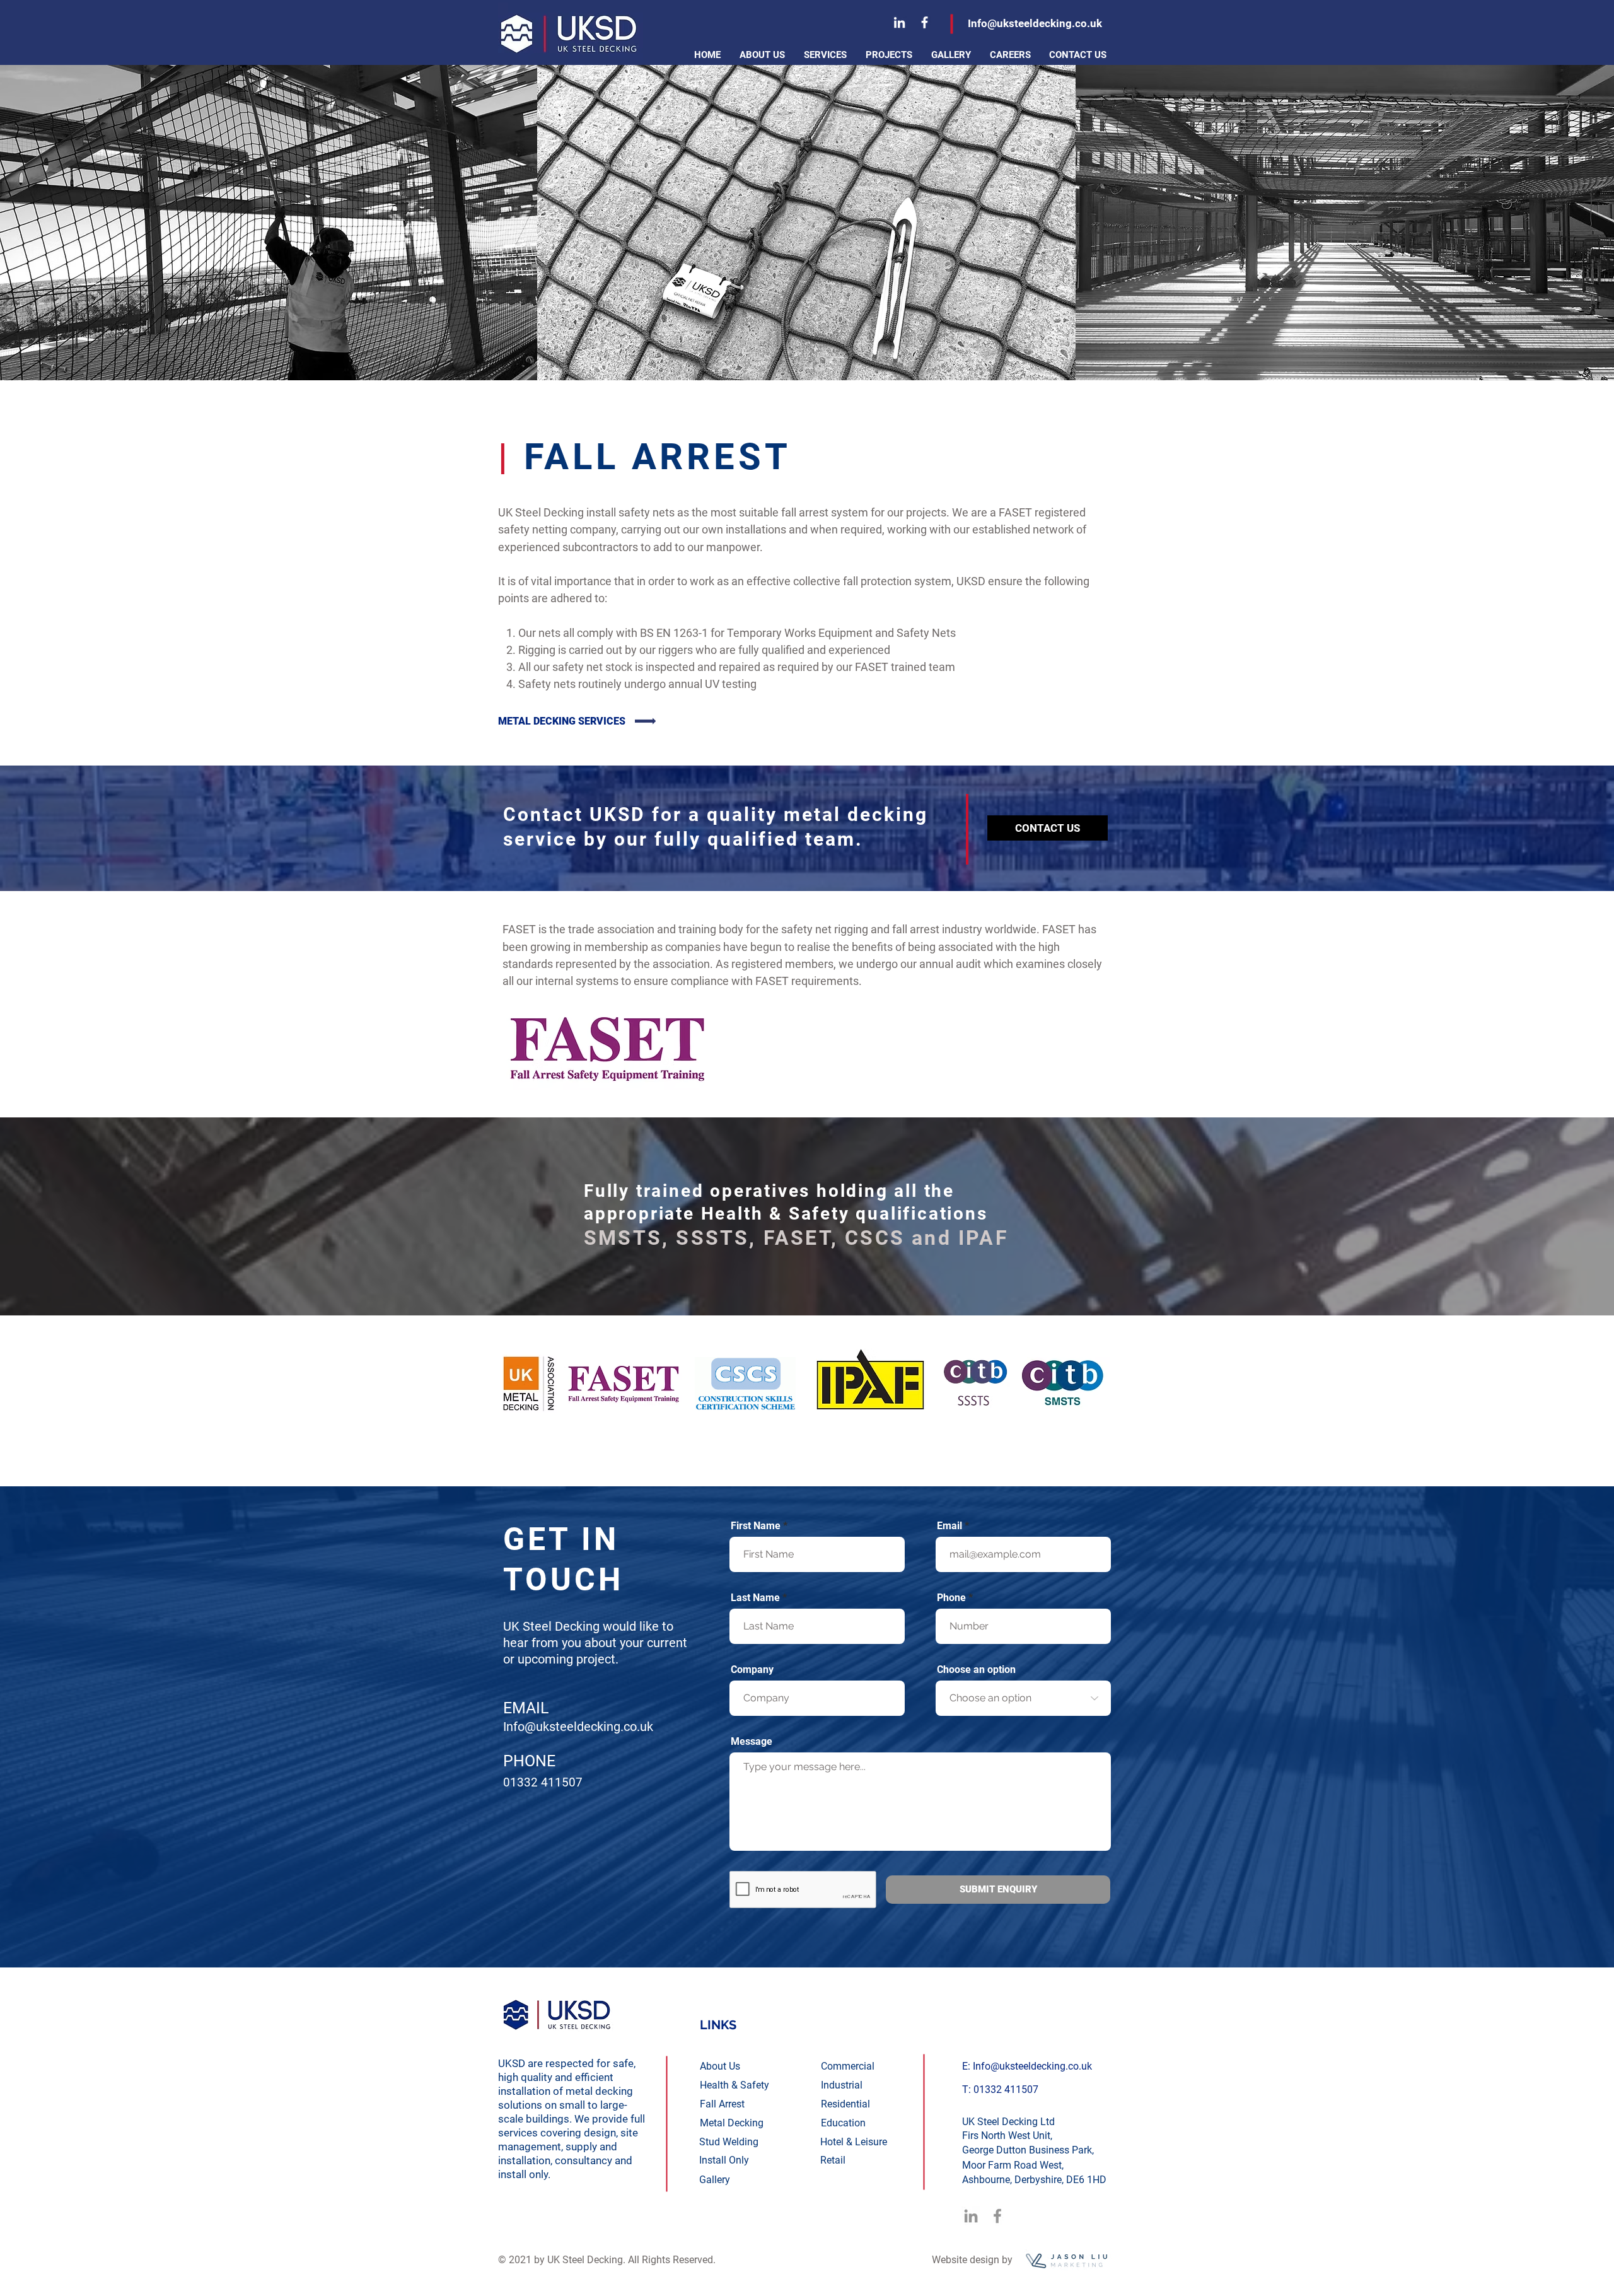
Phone (951, 1598)
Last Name (755, 1598)
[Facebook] (925, 22)
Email (949, 1526)
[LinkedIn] (899, 22)
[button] (825, 55)
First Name (756, 1526)
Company (752, 1670)
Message (752, 1742)
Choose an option (976, 1670)
